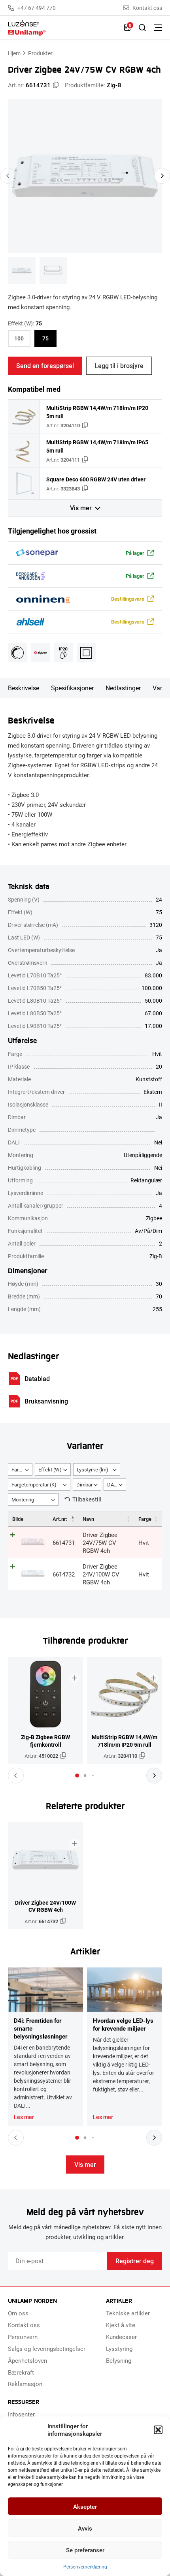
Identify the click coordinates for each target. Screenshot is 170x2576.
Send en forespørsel (45, 365)
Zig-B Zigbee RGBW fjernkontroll (45, 1741)
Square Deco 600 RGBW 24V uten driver (96, 479)
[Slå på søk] (142, 28)
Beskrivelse (24, 688)
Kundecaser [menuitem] (121, 2337)
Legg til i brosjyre (119, 365)
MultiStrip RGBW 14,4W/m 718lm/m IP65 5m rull (97, 446)
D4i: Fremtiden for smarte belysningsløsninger (41, 2028)
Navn (88, 1519)
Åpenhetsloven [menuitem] (27, 2360)
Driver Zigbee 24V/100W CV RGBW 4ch (101, 1574)
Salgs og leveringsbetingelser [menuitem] (47, 2349)
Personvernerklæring (85, 2567)
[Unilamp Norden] (62, 28)
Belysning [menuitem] (119, 2360)
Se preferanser (85, 2550)
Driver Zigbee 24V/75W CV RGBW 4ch (100, 1543)
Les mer (24, 2117)
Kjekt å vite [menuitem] (121, 2325)
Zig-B (114, 85)
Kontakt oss (147, 8)
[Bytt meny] (158, 28)
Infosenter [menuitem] (21, 2414)
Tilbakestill (87, 1499)
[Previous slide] (8, 176)
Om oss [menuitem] (18, 2313)
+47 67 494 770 (37, 8)
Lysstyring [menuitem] (119, 2349)
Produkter (40, 53)
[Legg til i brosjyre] (74, 1678)
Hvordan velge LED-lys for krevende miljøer (123, 2024)
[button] (158, 2430)
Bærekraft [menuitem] (21, 2372)
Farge (145, 1519)
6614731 (64, 1543)
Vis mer (81, 508)
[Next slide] (162, 176)
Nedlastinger (123, 688)
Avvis (85, 2528)
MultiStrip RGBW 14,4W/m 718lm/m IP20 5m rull (97, 412)
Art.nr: (60, 1519)
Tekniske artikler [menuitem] (128, 2313)
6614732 (64, 1574)
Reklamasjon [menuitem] (25, 2384)
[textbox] (20, 1470)
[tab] (77, 1776)
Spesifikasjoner (72, 688)
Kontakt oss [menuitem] (24, 2325)
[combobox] (20, 1469)
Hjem (14, 53)
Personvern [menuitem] (23, 2337)
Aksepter (85, 2506)
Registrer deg (135, 2261)
